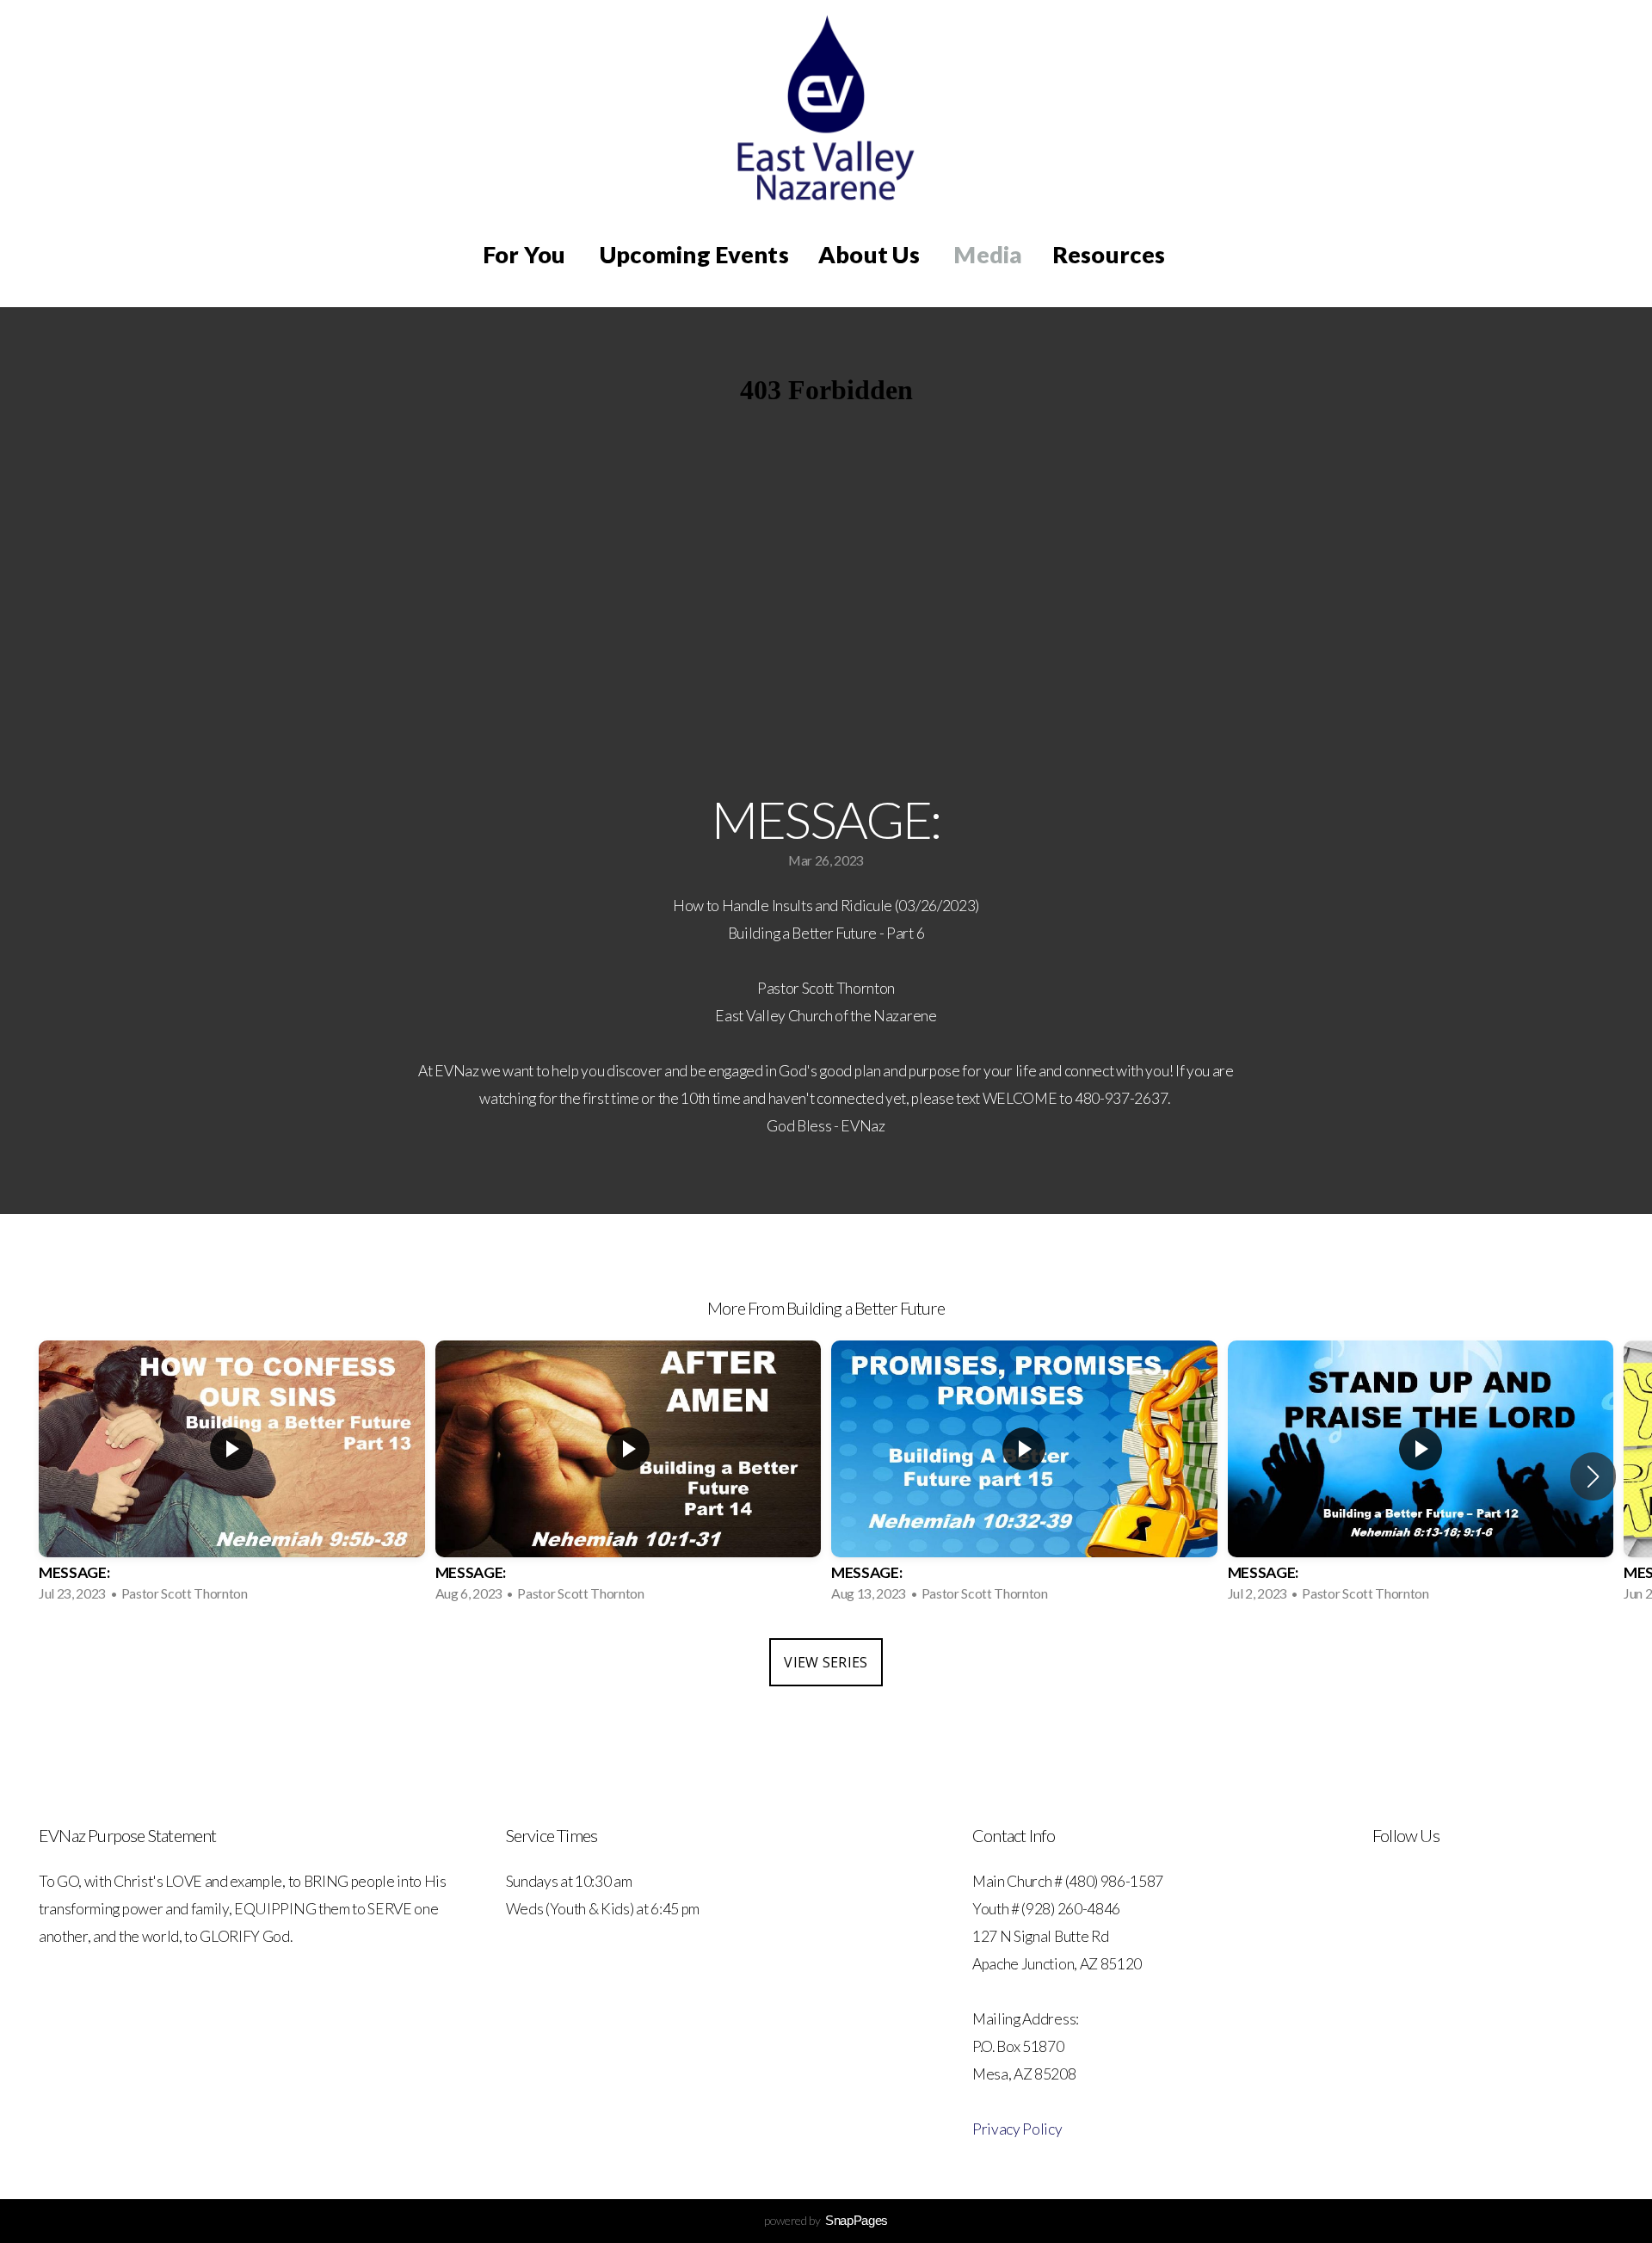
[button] (1593, 1476)
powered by (826, 2220)
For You (527, 254)
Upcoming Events (694, 254)
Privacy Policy (1017, 2129)
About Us (871, 254)
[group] (232, 1476)
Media (988, 254)
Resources (1111, 254)
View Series (826, 1662)
